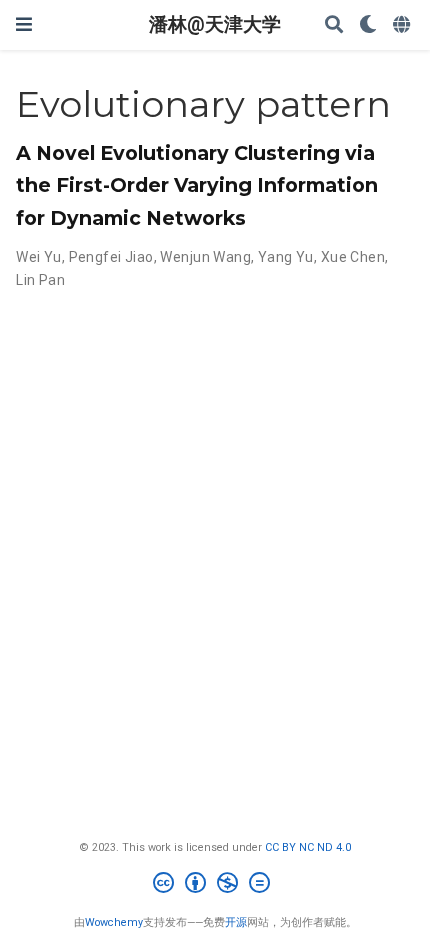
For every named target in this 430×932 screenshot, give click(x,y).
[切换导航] (24, 24)
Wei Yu (39, 257)
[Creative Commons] (215, 885)
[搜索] (334, 25)
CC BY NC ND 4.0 (308, 847)
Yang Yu (286, 257)
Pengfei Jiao (111, 257)
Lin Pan (40, 280)
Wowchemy (114, 922)
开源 (236, 922)
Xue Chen (353, 257)
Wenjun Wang (205, 257)
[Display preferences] (368, 25)
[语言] (403, 25)
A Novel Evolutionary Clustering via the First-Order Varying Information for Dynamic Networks (197, 185)
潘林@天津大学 (215, 24)
